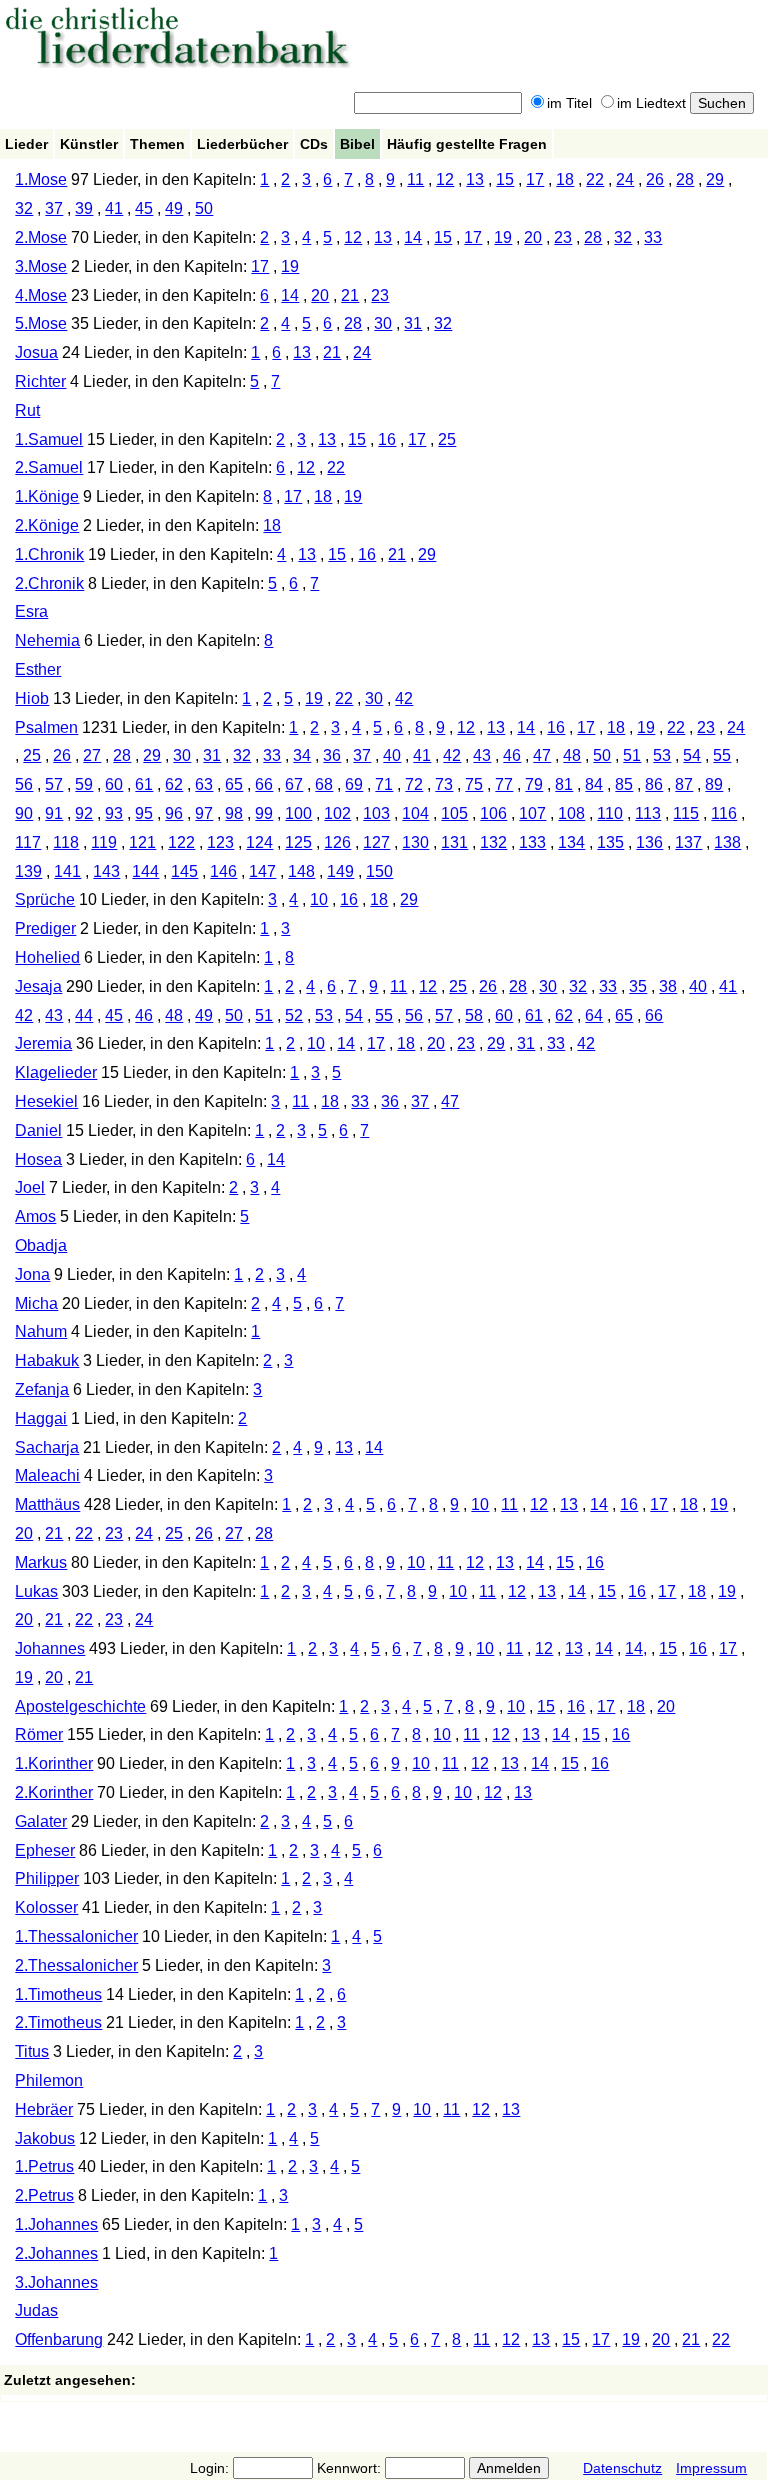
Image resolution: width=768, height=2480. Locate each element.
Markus (41, 1562)
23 (563, 237)
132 (493, 842)
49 (174, 208)
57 (54, 784)
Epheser (45, 1850)
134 (571, 842)
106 (493, 813)
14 (413, 237)
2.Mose (41, 237)
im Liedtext (651, 103)
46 (512, 755)
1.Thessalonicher (76, 1936)
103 (376, 813)
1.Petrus (44, 2166)
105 (454, 813)
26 (655, 179)
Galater (41, 1821)
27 (92, 755)
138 (727, 842)
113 (648, 813)
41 (114, 208)
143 (106, 871)
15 (505, 179)
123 (220, 842)
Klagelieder (56, 1072)
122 (181, 842)
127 (376, 842)
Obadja (41, 1245)
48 (572, 755)
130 (415, 842)
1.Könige (47, 496)
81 (564, 784)
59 (84, 784)
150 (379, 871)
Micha (36, 1303)
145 (184, 871)
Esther (38, 669)
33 (653, 237)
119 (104, 842)
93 (114, 813)
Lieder (26, 144)
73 (444, 784)
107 (532, 813)
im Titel (569, 103)
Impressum (711, 2468)
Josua (36, 352)
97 (204, 813)
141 (67, 871)
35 (638, 986)
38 (668, 986)
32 (24, 208)
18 (565, 179)
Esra (31, 611)
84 (594, 784)
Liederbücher (242, 144)
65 (234, 784)
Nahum (41, 1331)
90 (24, 813)
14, (636, 1648)
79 (534, 784)
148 (301, 871)
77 (504, 784)
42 (404, 698)
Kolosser (46, 1907)
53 (662, 755)
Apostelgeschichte (80, 1706)
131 (454, 842)
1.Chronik (49, 554)
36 (332, 755)
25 (447, 439)
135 (610, 842)
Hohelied (47, 957)
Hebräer (44, 2109)
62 (174, 784)
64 (594, 1015)
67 (294, 784)
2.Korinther (54, 1792)
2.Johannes (56, 2253)
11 (415, 179)
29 (715, 179)
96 (174, 813)
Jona (32, 1274)
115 (686, 813)
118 (66, 842)
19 (503, 237)
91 (54, 813)
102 (337, 813)
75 (474, 784)
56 (24, 784)
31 (413, 323)
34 (302, 755)
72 (414, 784)
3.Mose (41, 266)
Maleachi (47, 1475)
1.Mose (41, 179)
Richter (40, 381)
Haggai (41, 1418)
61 (144, 784)
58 (474, 1015)
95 (144, 813)
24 (625, 179)
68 (324, 784)
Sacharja (47, 1447)
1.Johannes (56, 2224)
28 (685, 179)
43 (482, 755)
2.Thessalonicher (76, 1965)
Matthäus (47, 1504)
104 (415, 813)
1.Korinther (54, 1763)
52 (294, 1015)
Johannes (50, 1648)
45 (144, 208)
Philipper (47, 1878)
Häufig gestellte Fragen (467, 144)
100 (298, 813)
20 (533, 237)
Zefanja (42, 1389)
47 (542, 755)
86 (654, 784)
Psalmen (46, 727)
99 (264, 813)
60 (114, 784)
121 (142, 842)
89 (714, 784)
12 (445, 179)
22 (595, 179)
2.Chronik (49, 583)
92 (84, 813)
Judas (36, 2310)
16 (387, 439)
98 (234, 813)
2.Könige (47, 525)
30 (383, 323)
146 (223, 871)
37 (54, 208)
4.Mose (41, 295)
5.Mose (41, 323)
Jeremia (43, 1043)
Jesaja (38, 986)
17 (535, 179)
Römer (39, 1734)
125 (298, 842)
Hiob (32, 698)
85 (624, 784)
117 (28, 842)
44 (84, 1015)
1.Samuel (49, 439)
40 (392, 755)
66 (264, 784)
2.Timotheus (58, 2022)
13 (475, 179)
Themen (157, 144)
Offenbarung (59, 2339)
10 (319, 899)
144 (145, 871)
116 (724, 813)
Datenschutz (622, 2468)
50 (204, 208)
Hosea (38, 1159)
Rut (27, 410)
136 (649, 842)
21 (350, 295)
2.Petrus (44, 2195)
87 (684, 784)
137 (688, 842)
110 (610, 813)
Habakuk (47, 1360)
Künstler (89, 144)
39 (84, 208)
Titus (32, 2051)
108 (571, 813)
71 (384, 784)
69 (354, 784)
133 (532, 842)
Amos (35, 1216)
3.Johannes (56, 2282)
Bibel (357, 144)
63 (204, 784)
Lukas (36, 1591)
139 (28, 871)
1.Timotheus (58, 1994)
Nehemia (47, 640)
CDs (314, 144)
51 (632, 755)
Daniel (38, 1130)
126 (337, 842)
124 (259, 842)
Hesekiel (46, 1101)
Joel (30, 1187)
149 (340, 871)
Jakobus (45, 2138)
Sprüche (45, 899)
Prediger (45, 928)
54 (692, 755)
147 (262, 871)
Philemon (49, 2080)
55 (722, 755)
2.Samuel (49, 467)
